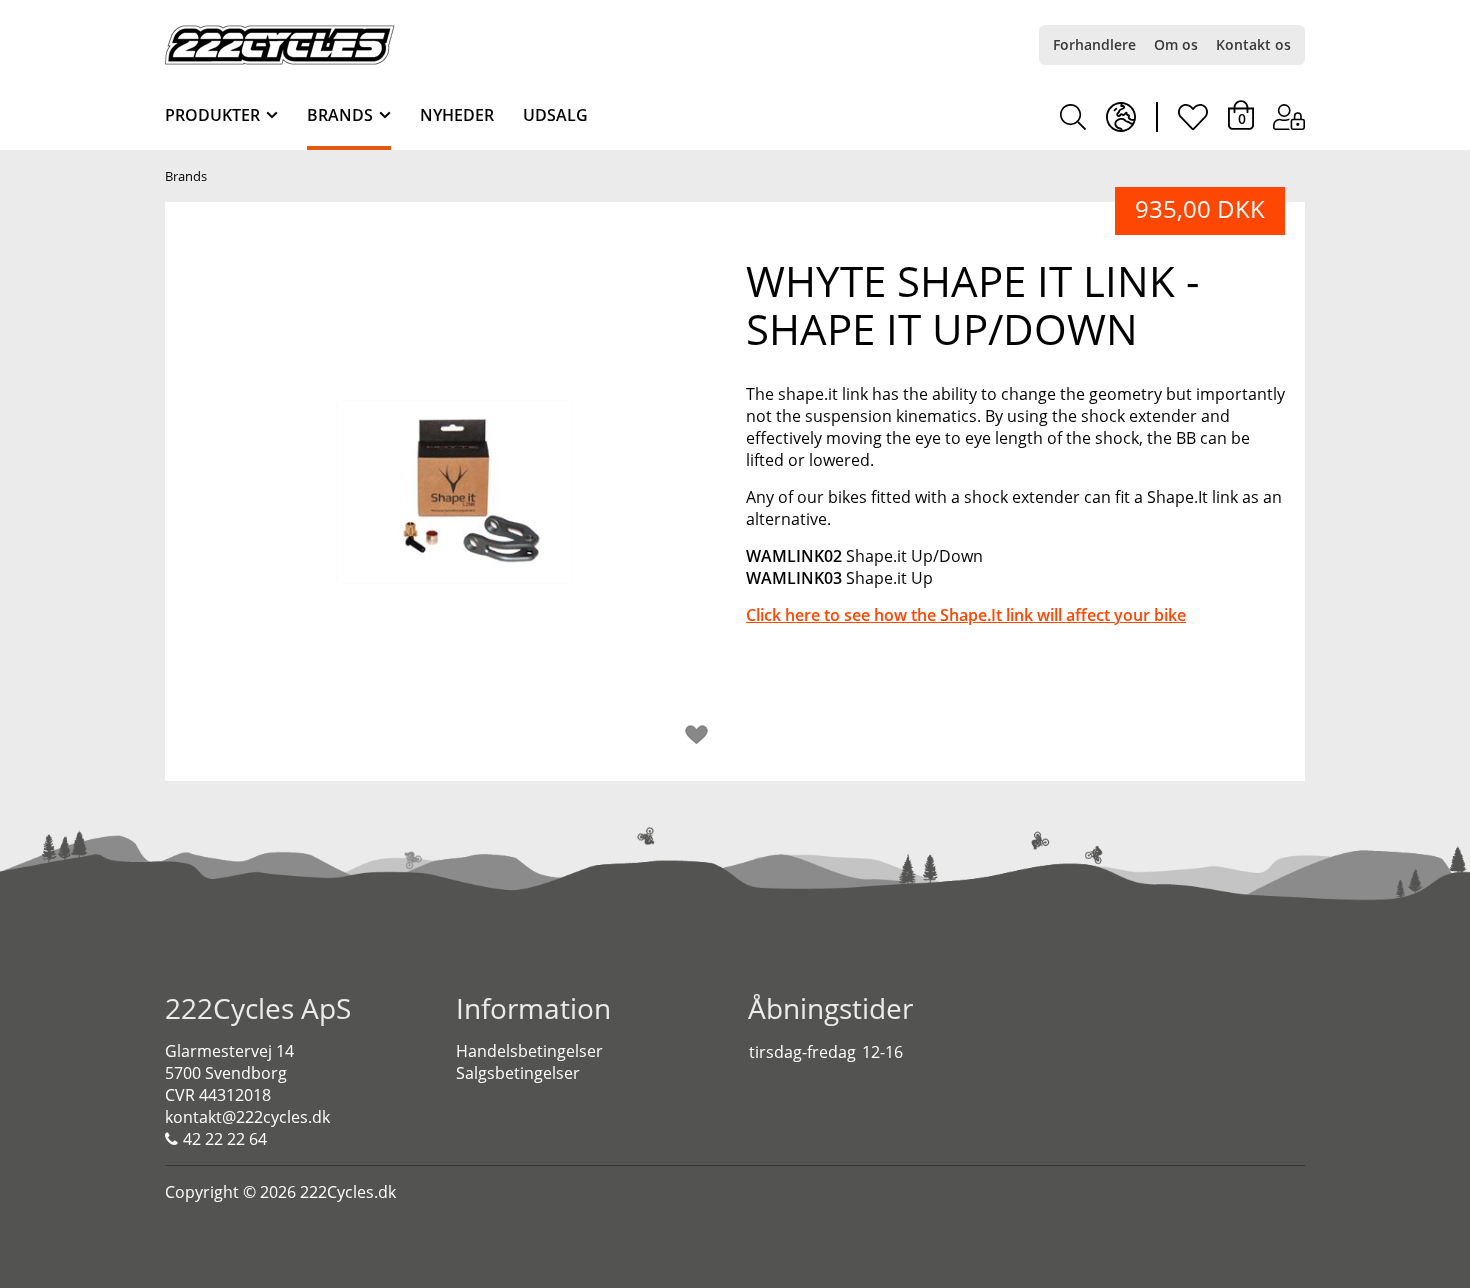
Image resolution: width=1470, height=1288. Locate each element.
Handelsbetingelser (529, 1051)
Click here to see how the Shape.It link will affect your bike (966, 615)
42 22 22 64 (225, 1139)
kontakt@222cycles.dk (247, 1117)
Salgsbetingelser (518, 1073)
